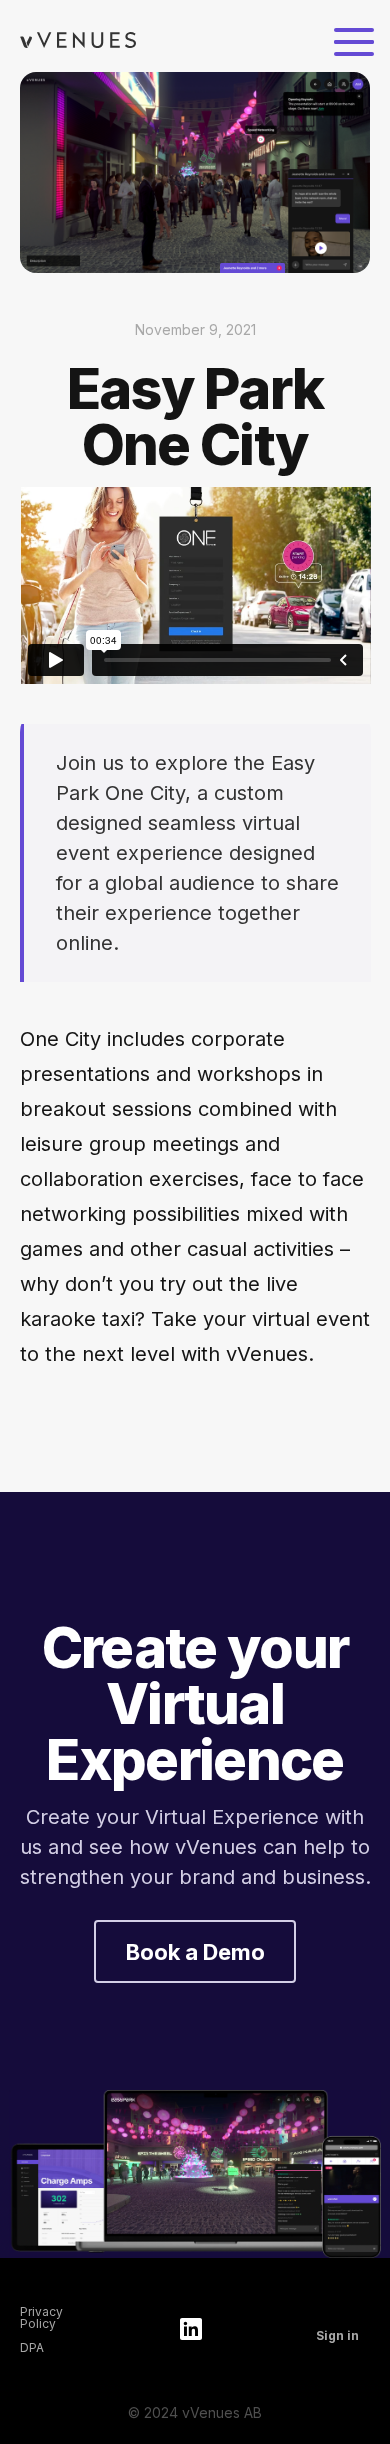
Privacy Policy (41, 2318)
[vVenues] (78, 41)
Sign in (337, 2336)
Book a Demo (195, 1951)
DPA (32, 2348)
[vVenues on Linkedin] (191, 2330)
